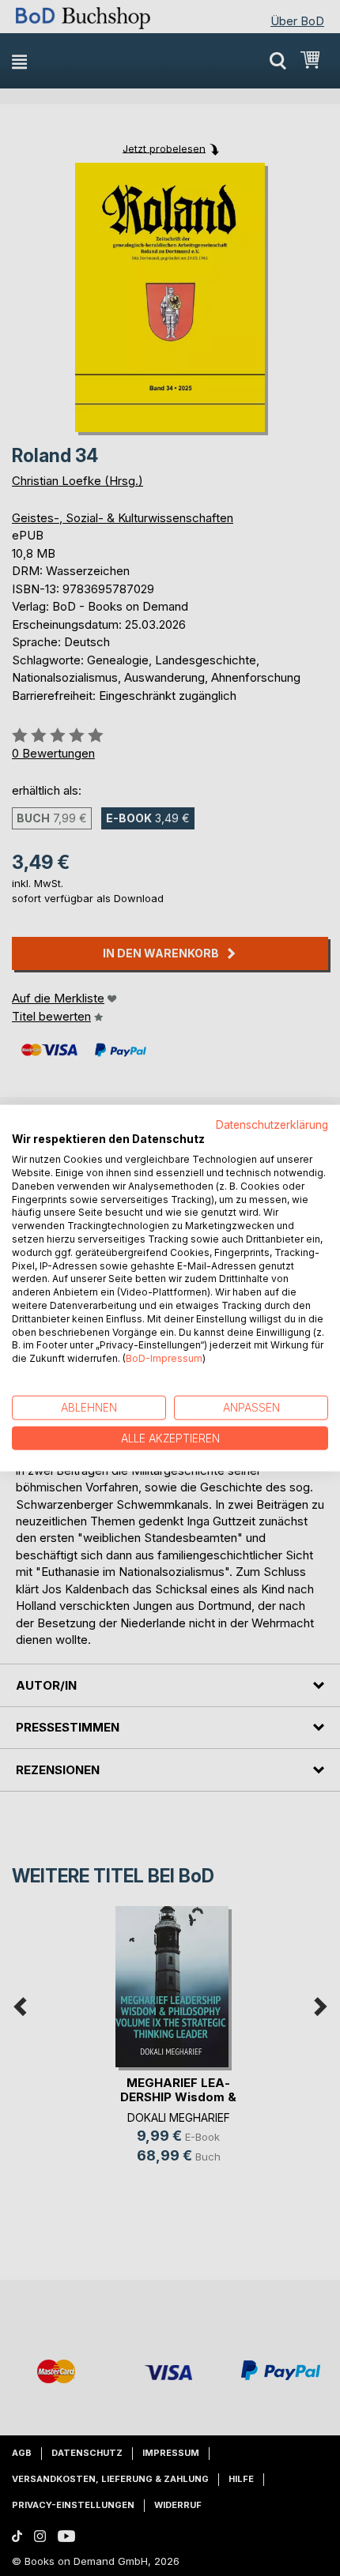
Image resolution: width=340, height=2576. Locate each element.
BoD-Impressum (164, 1358)
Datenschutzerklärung (272, 1124)
